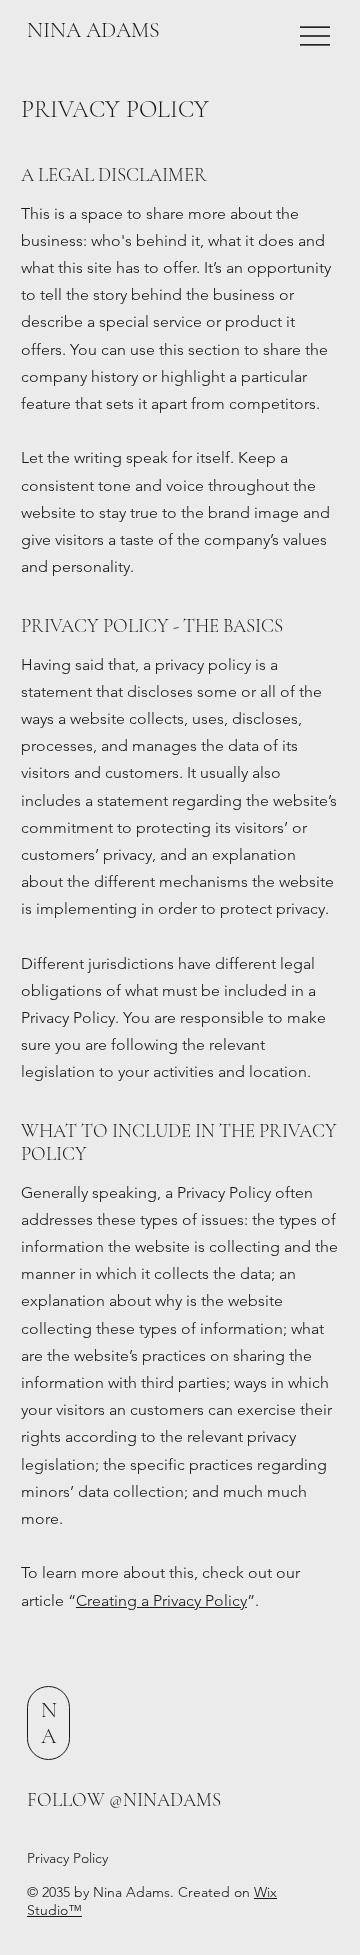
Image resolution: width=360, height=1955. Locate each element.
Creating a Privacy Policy (161, 1600)
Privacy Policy (67, 1858)
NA (49, 1723)
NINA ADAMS (93, 30)
